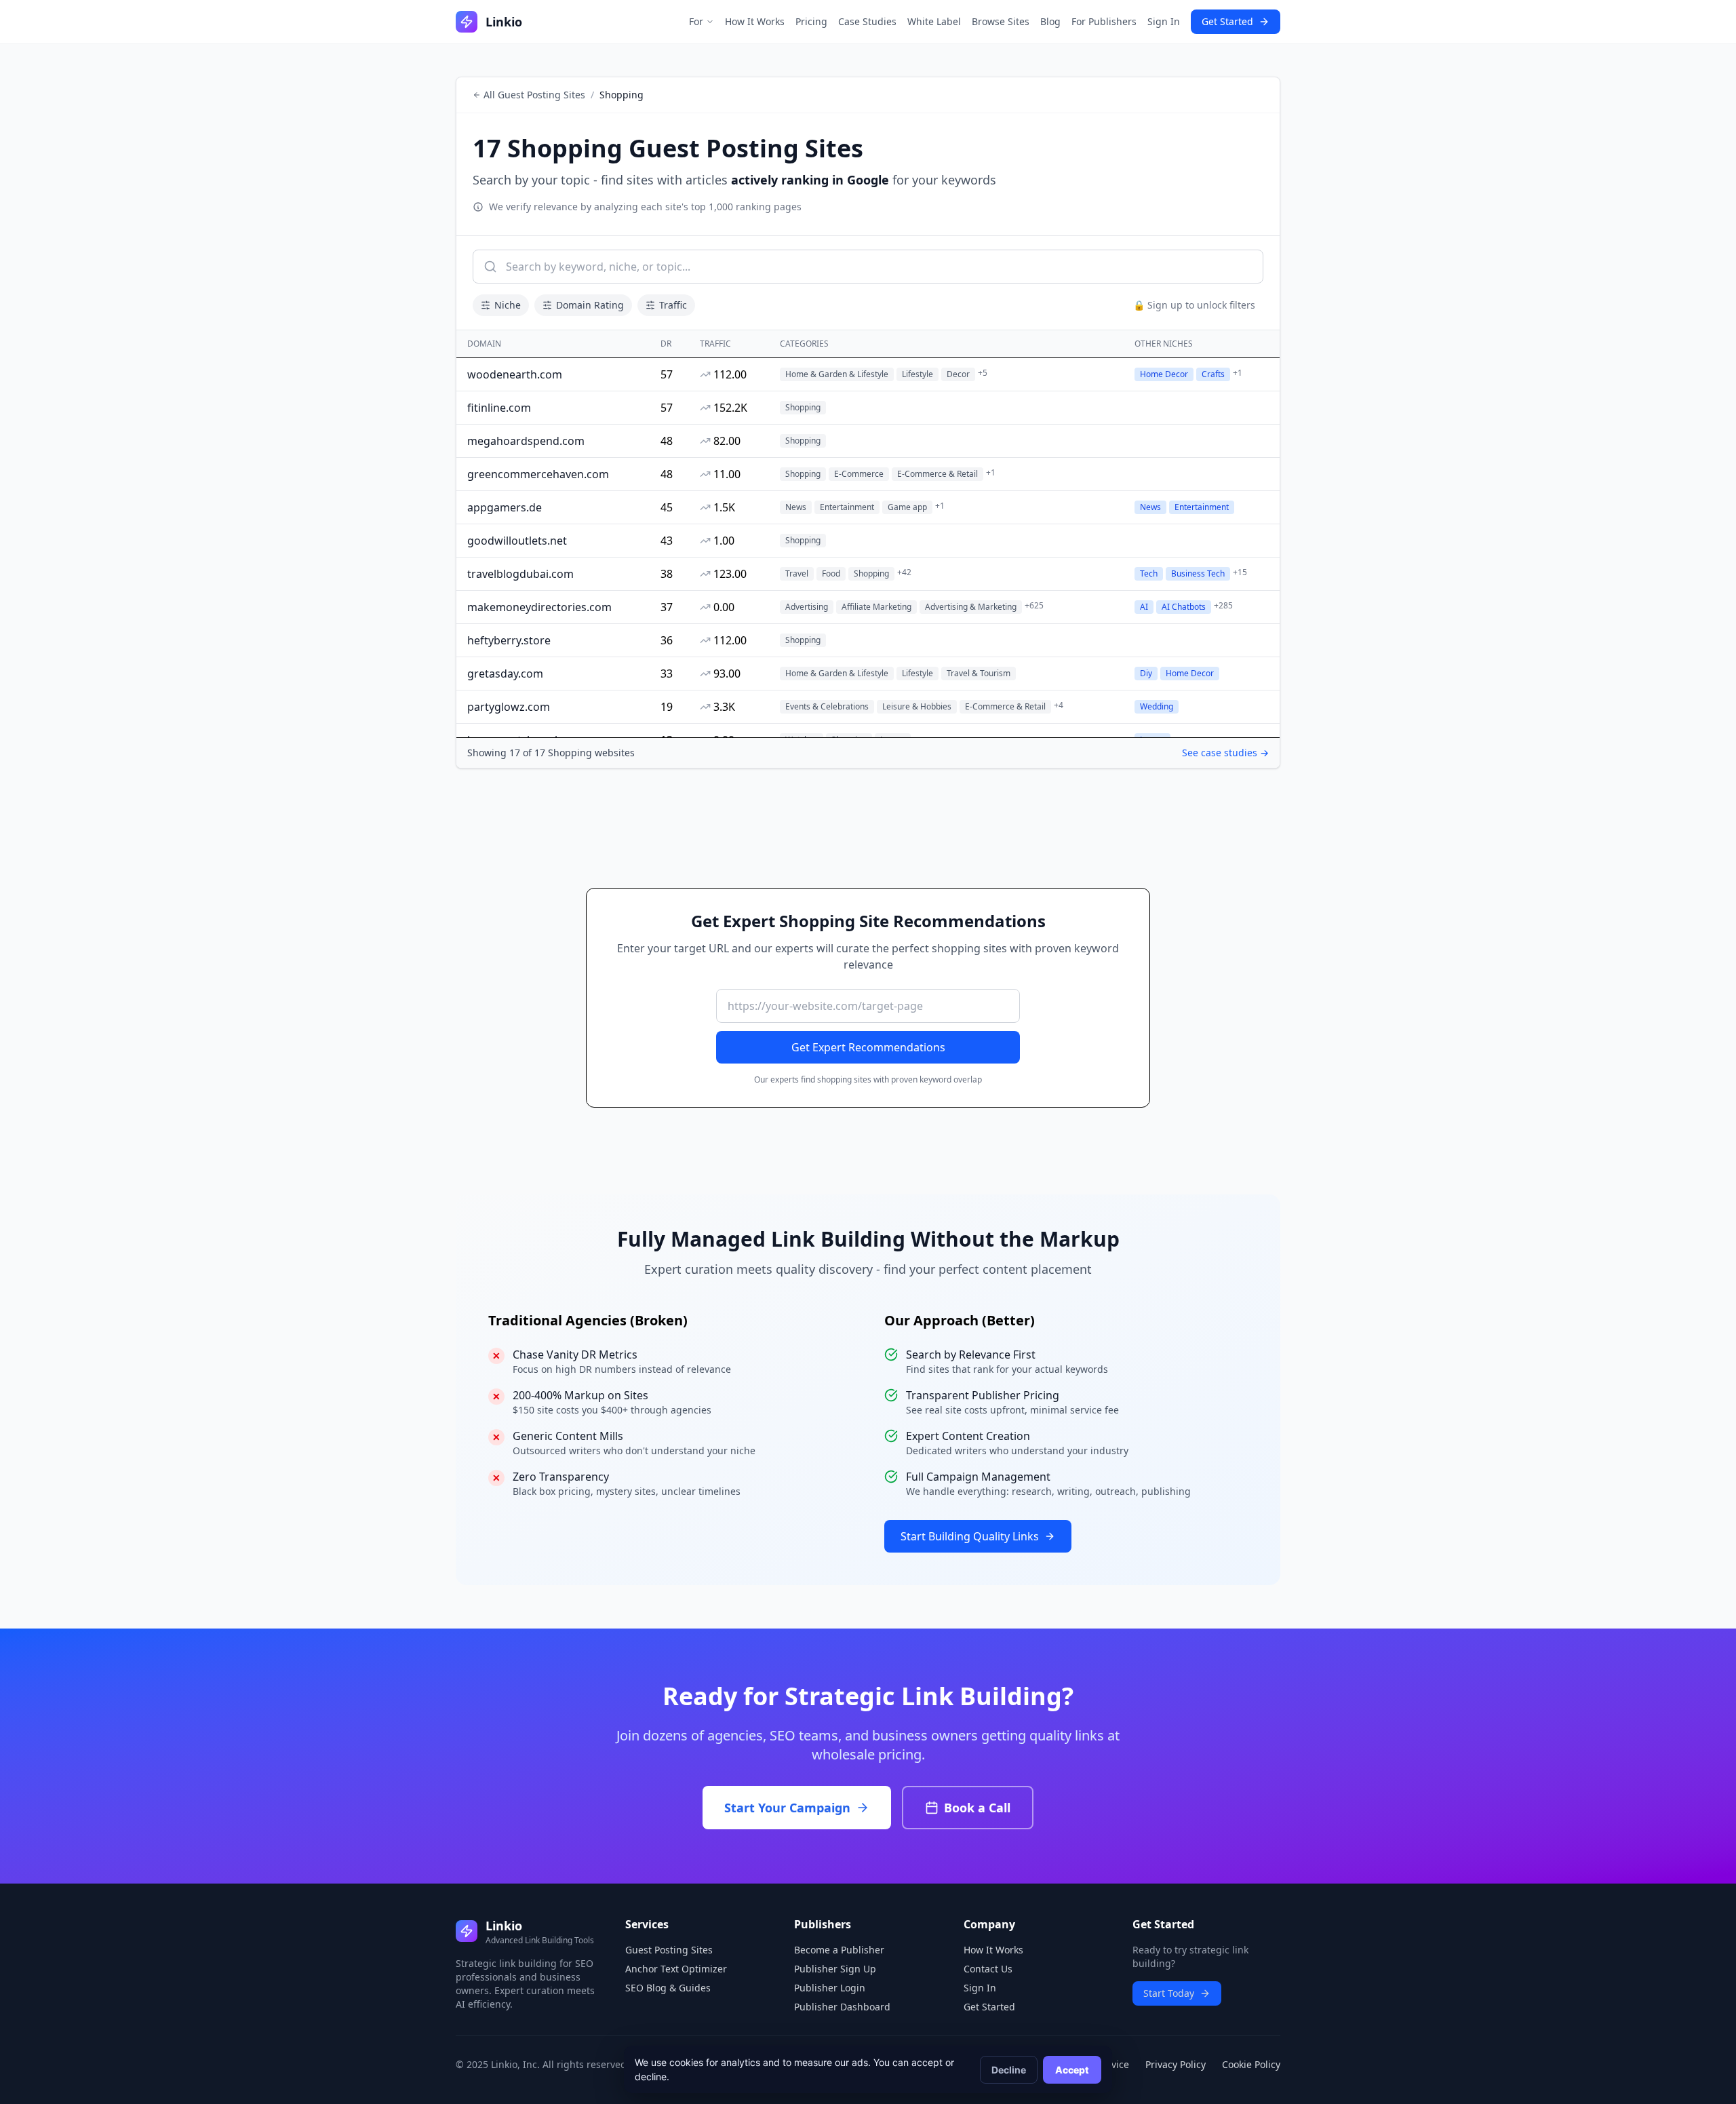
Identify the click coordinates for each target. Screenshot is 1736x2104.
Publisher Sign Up (835, 1969)
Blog (1050, 21)
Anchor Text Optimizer (676, 1969)
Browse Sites (1001, 21)
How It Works (755, 21)
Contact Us (988, 1969)
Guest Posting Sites (669, 1950)
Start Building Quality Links (970, 1536)
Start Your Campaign (787, 1808)
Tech (1149, 573)
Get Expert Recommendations (868, 1047)
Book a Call (977, 1808)
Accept (1072, 2070)
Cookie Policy (1251, 2064)
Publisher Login (830, 1988)
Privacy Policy (1176, 2064)
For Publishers (1104, 21)
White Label (934, 21)
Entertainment (1202, 507)
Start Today (1169, 1993)
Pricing (811, 21)
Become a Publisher (839, 1950)
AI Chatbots (1184, 607)
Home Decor (1164, 374)
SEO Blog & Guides (668, 1988)
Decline (1009, 2070)
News (1150, 507)
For (696, 21)
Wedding (1157, 706)
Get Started (1227, 21)
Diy (1146, 673)
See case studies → (1225, 753)
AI (1144, 607)
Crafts (1213, 374)
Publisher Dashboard (842, 2007)
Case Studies (867, 21)
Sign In (1164, 21)
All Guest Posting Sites (534, 95)
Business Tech (1198, 573)
